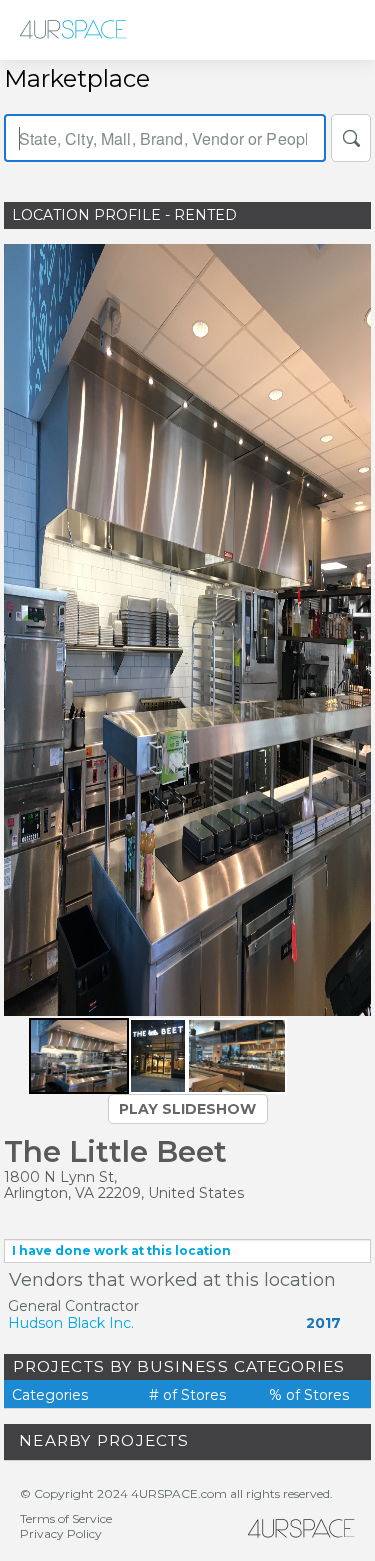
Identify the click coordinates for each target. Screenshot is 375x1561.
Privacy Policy (61, 1533)
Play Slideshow (187, 1109)
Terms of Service (66, 1518)
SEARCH (351, 138)
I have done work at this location (121, 1250)
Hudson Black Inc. (71, 1323)
